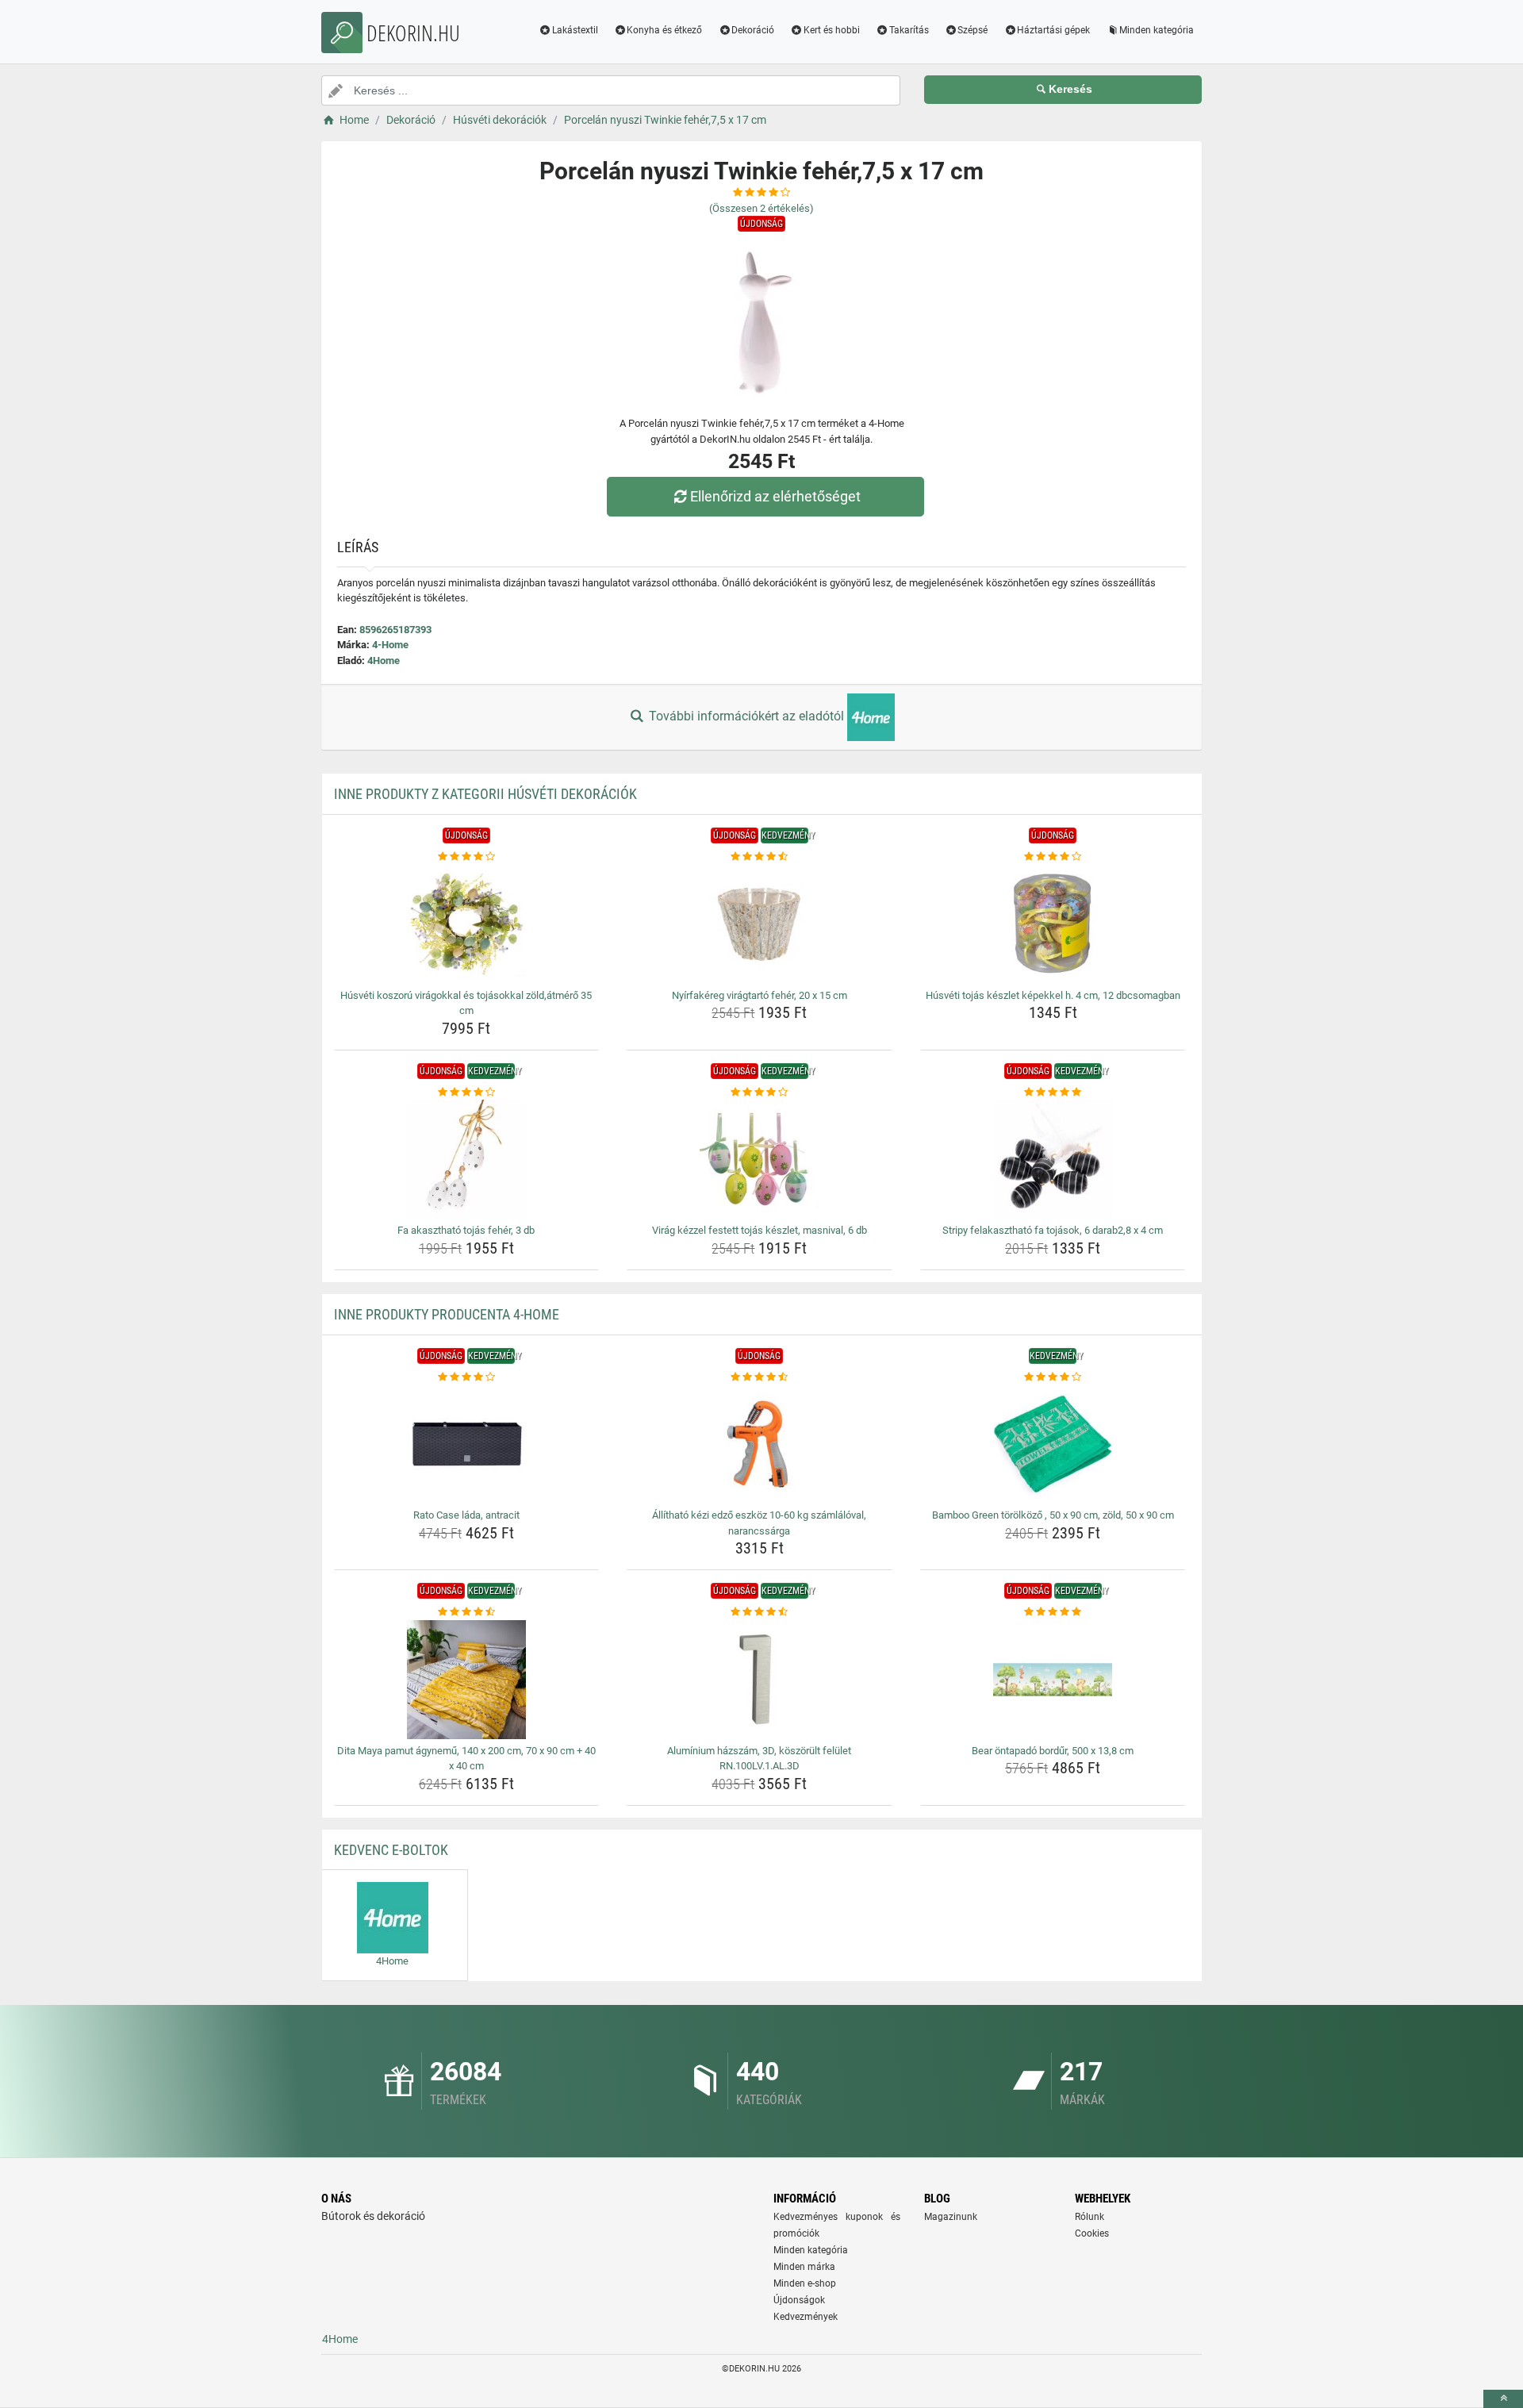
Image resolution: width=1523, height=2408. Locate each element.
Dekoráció (753, 30)
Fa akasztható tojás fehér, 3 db (466, 1230)
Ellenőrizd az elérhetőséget (775, 496)
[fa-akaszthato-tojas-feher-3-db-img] (467, 1159)
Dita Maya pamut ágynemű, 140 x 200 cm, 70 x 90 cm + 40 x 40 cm (466, 1759)
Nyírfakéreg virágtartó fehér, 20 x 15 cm (760, 995)
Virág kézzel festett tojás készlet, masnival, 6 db (760, 1230)
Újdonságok (799, 2300)
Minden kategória (1157, 30)
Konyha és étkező (664, 30)
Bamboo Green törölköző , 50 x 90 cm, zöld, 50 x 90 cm (1053, 1515)
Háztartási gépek (1053, 30)
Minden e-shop (805, 2283)
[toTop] (1503, 2399)
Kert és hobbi (832, 30)
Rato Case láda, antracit (466, 1515)
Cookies (1092, 2233)
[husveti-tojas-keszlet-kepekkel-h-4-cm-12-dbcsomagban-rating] (1053, 857)
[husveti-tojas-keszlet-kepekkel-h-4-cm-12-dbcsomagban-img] (1053, 924)
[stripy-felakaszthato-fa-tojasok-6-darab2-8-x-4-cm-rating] (1053, 1093)
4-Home (390, 645)
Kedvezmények (806, 2317)
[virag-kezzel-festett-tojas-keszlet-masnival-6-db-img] (760, 1159)
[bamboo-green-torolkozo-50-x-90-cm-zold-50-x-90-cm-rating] (1053, 1377)
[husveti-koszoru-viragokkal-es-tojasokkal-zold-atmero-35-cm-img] (467, 924)
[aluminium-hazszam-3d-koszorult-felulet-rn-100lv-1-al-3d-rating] (760, 1612)
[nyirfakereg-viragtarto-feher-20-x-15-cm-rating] (760, 857)
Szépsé (972, 30)
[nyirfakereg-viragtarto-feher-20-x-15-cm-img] (760, 924)
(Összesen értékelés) (761, 208)
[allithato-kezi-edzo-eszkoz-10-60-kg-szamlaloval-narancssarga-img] (760, 1444)
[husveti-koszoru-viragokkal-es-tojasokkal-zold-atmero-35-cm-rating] (467, 857)
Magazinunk (951, 2217)
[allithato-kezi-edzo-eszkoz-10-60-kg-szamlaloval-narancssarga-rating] (760, 1377)
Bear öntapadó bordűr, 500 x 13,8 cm (1053, 1751)
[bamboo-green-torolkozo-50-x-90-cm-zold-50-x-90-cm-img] (1053, 1444)
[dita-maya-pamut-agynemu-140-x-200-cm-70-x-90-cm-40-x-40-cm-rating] (467, 1612)
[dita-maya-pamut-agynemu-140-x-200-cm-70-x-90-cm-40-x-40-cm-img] (467, 1680)
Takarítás (909, 30)
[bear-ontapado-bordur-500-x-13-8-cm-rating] (1053, 1612)
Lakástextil (575, 30)
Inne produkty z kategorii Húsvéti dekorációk (485, 794)
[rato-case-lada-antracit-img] (467, 1444)
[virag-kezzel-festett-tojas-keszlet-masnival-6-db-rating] (760, 1093)
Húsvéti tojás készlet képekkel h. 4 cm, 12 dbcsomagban (1053, 995)
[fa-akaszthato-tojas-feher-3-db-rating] (467, 1093)
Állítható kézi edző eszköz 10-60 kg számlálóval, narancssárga (759, 1523)
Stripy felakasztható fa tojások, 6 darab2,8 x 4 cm (1053, 1230)
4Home (384, 661)
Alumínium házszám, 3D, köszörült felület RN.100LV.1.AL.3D (759, 1759)
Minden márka (804, 2267)
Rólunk (1090, 2217)
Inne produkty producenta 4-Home (447, 1314)
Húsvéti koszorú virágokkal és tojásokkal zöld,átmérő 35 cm (466, 1003)
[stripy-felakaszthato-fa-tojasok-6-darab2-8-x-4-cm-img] (1053, 1159)
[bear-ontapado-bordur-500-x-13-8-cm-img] (1053, 1680)
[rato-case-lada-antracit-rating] (467, 1377)
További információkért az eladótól (746, 716)
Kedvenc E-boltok (391, 1850)
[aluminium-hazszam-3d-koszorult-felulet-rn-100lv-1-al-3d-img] (760, 1680)
